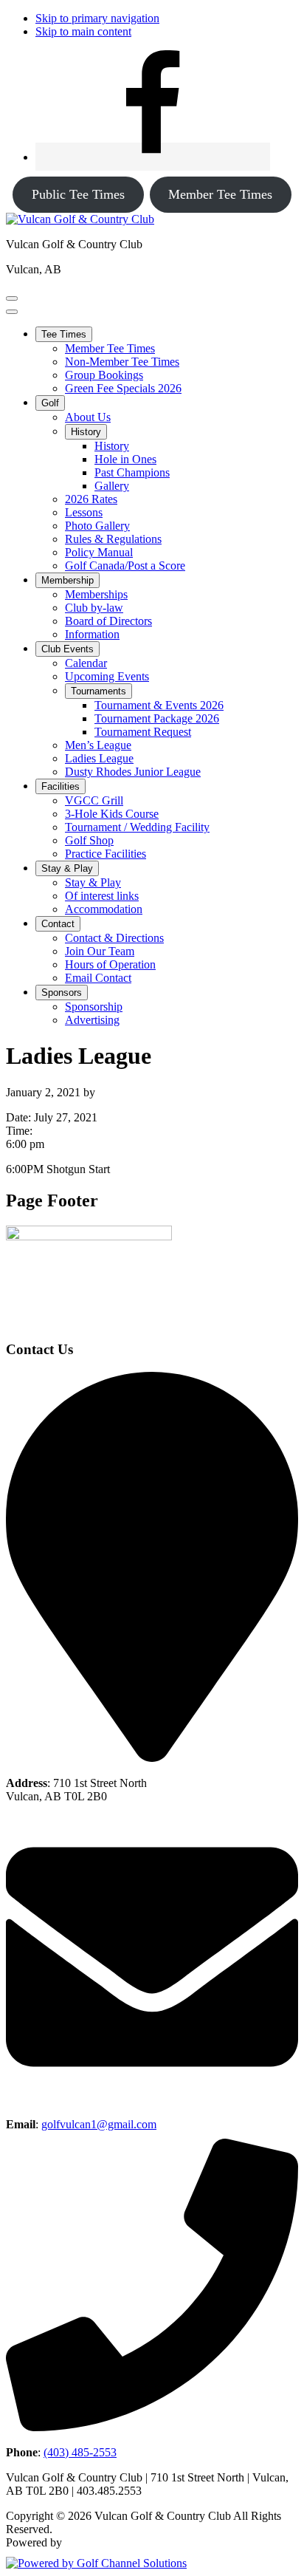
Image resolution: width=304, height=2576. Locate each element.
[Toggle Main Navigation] (12, 298)
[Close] (12, 312)
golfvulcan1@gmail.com (99, 2124)
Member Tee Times (220, 194)
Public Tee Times (78, 194)
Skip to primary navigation (97, 18)
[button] (64, 334)
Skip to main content (83, 31)
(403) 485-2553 (80, 2452)
